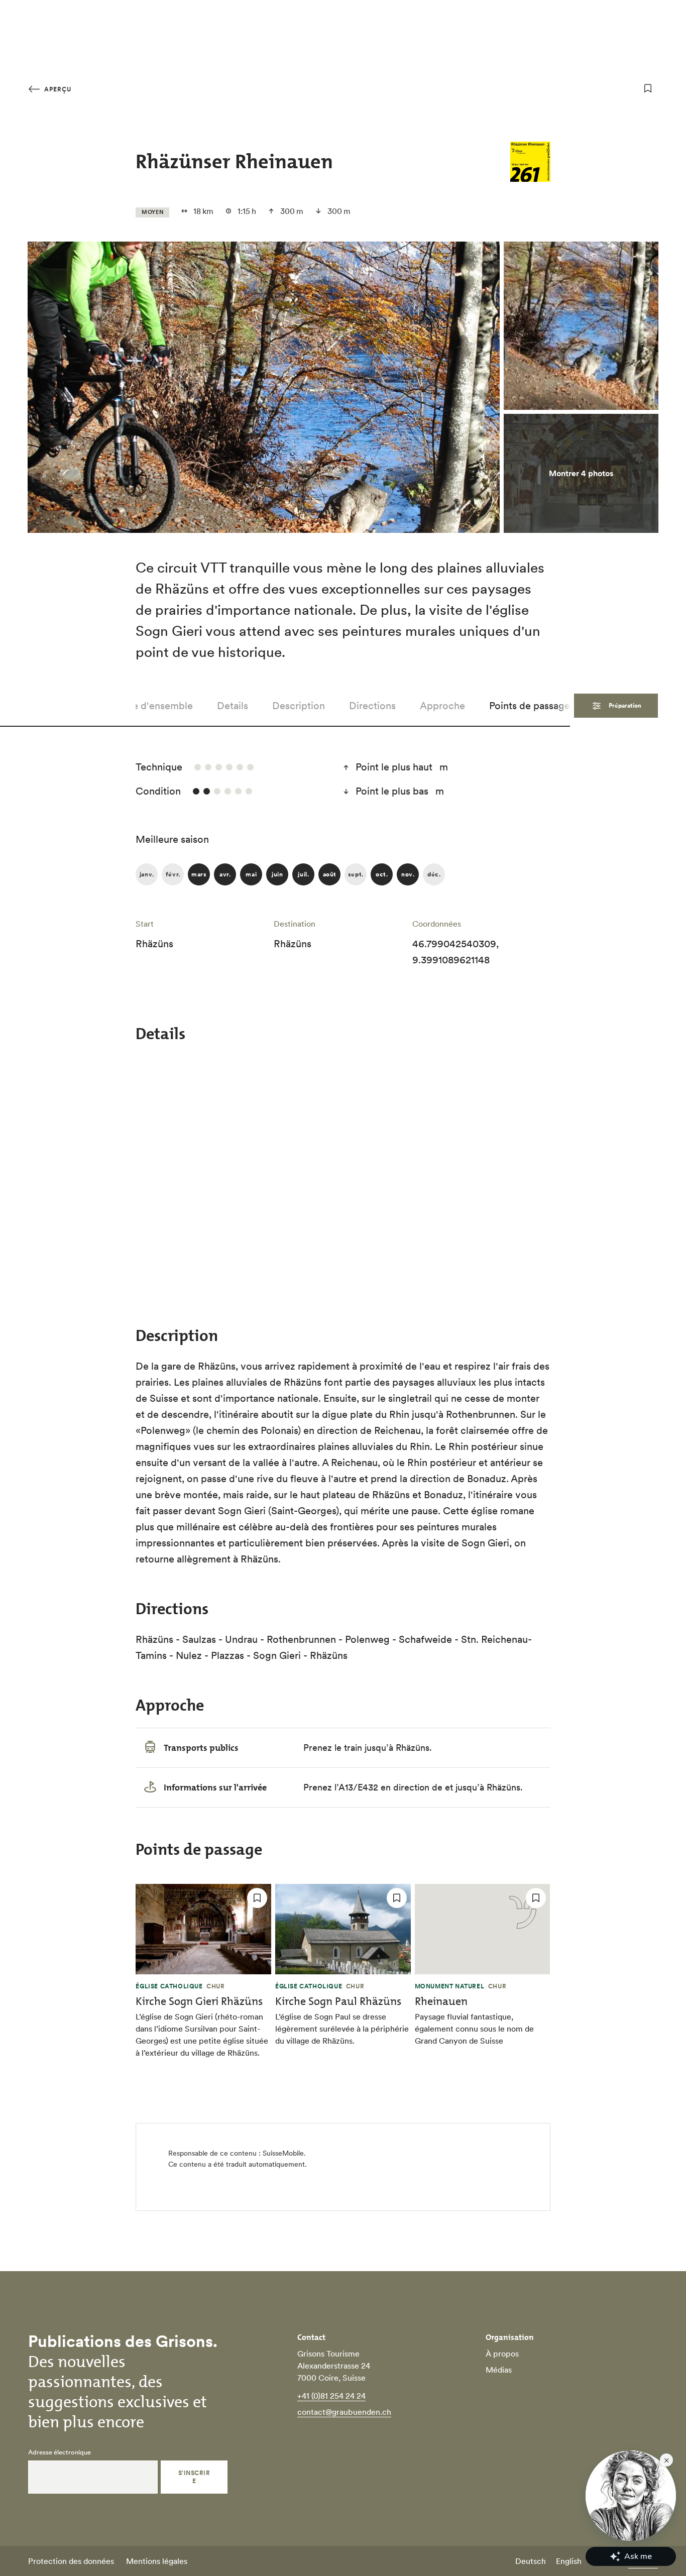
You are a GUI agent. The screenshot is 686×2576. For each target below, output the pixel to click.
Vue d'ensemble (157, 706)
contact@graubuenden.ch (344, 2412)
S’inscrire (194, 2477)
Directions (372, 706)
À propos (502, 2354)
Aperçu (57, 89)
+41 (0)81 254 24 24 (331, 2396)
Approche (442, 706)
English (569, 2561)
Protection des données (71, 2561)
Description (299, 706)
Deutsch (531, 2561)
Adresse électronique (60, 2452)
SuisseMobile (283, 2153)
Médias (499, 2370)
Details (233, 706)
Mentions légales (157, 2561)
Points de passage (530, 706)
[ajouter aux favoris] (648, 88)
